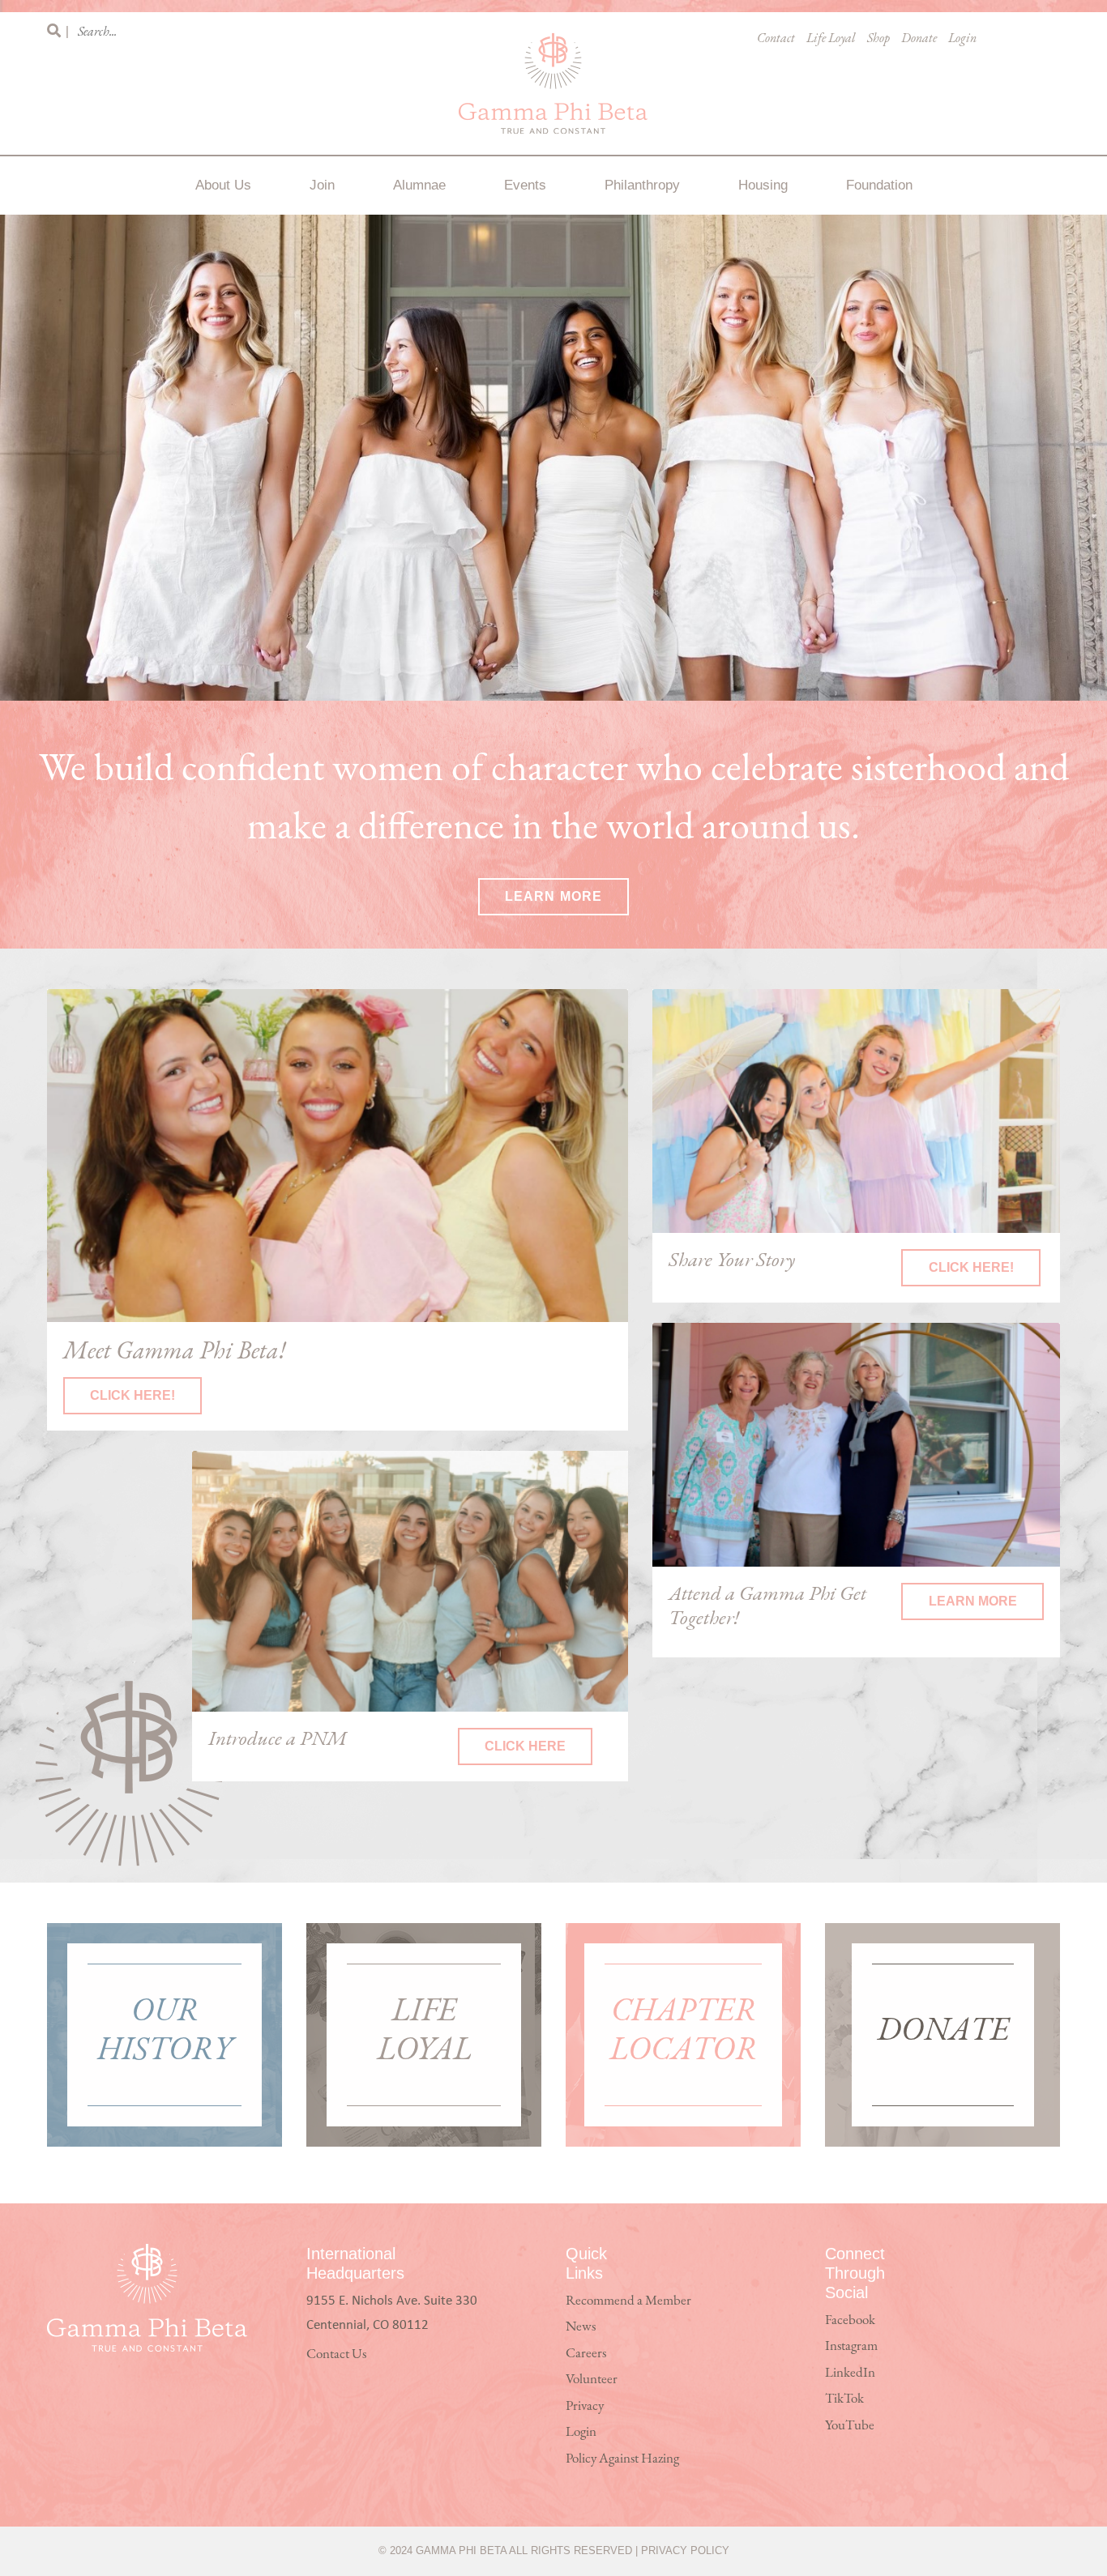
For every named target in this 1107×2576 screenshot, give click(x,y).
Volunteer (592, 2380)
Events (525, 185)
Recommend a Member (628, 2301)
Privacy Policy (685, 2550)
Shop (878, 39)
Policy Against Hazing (622, 2459)
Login (962, 39)
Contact (776, 39)
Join (322, 185)
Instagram (851, 2346)
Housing (763, 185)
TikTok (844, 2399)
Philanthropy (642, 185)
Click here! (132, 1395)
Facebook (850, 2320)
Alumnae (419, 185)
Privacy (585, 2406)
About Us (223, 185)
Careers (586, 2354)
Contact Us (336, 2354)
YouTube (850, 2426)
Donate (919, 39)
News (581, 2327)
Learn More (553, 896)
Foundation (879, 185)
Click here (525, 1746)
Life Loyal (831, 39)
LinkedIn (850, 2373)
